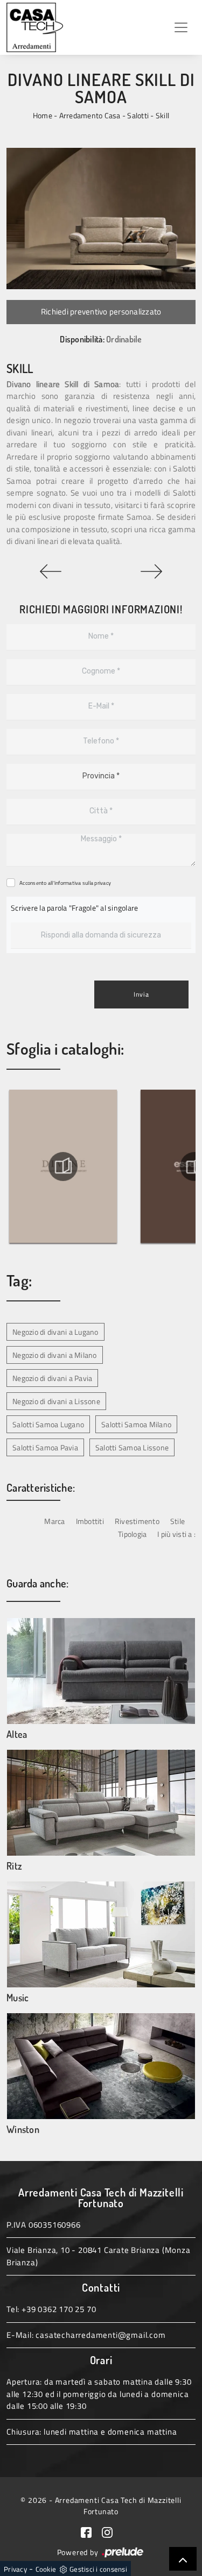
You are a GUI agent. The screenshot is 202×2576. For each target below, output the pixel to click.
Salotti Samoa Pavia (45, 1447)
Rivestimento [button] (137, 1521)
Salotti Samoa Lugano (48, 1424)
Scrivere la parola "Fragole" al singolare (74, 908)
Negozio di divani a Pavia (52, 1378)
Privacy (15, 2569)
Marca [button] (54, 1521)
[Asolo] (152, 571)
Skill (162, 115)
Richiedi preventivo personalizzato (101, 312)
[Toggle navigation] (181, 27)
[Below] (51, 571)
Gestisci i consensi (98, 2569)
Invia (141, 994)
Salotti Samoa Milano (136, 1424)
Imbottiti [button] (90, 1521)
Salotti (138, 115)
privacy (103, 883)
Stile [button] (177, 1521)
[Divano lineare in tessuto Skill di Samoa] (101, 219)
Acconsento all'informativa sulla (65, 883)
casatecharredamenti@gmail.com (100, 2335)
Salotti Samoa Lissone (132, 1447)
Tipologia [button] (132, 1534)
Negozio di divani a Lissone (56, 1401)
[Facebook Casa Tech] (92, 2531)
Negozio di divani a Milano (55, 1355)
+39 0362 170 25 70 (59, 2309)
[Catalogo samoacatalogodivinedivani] (63, 1167)
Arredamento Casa (90, 115)
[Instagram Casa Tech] (112, 2531)
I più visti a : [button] (176, 1534)
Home (43, 115)
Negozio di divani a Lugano (55, 1332)
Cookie (46, 2569)
